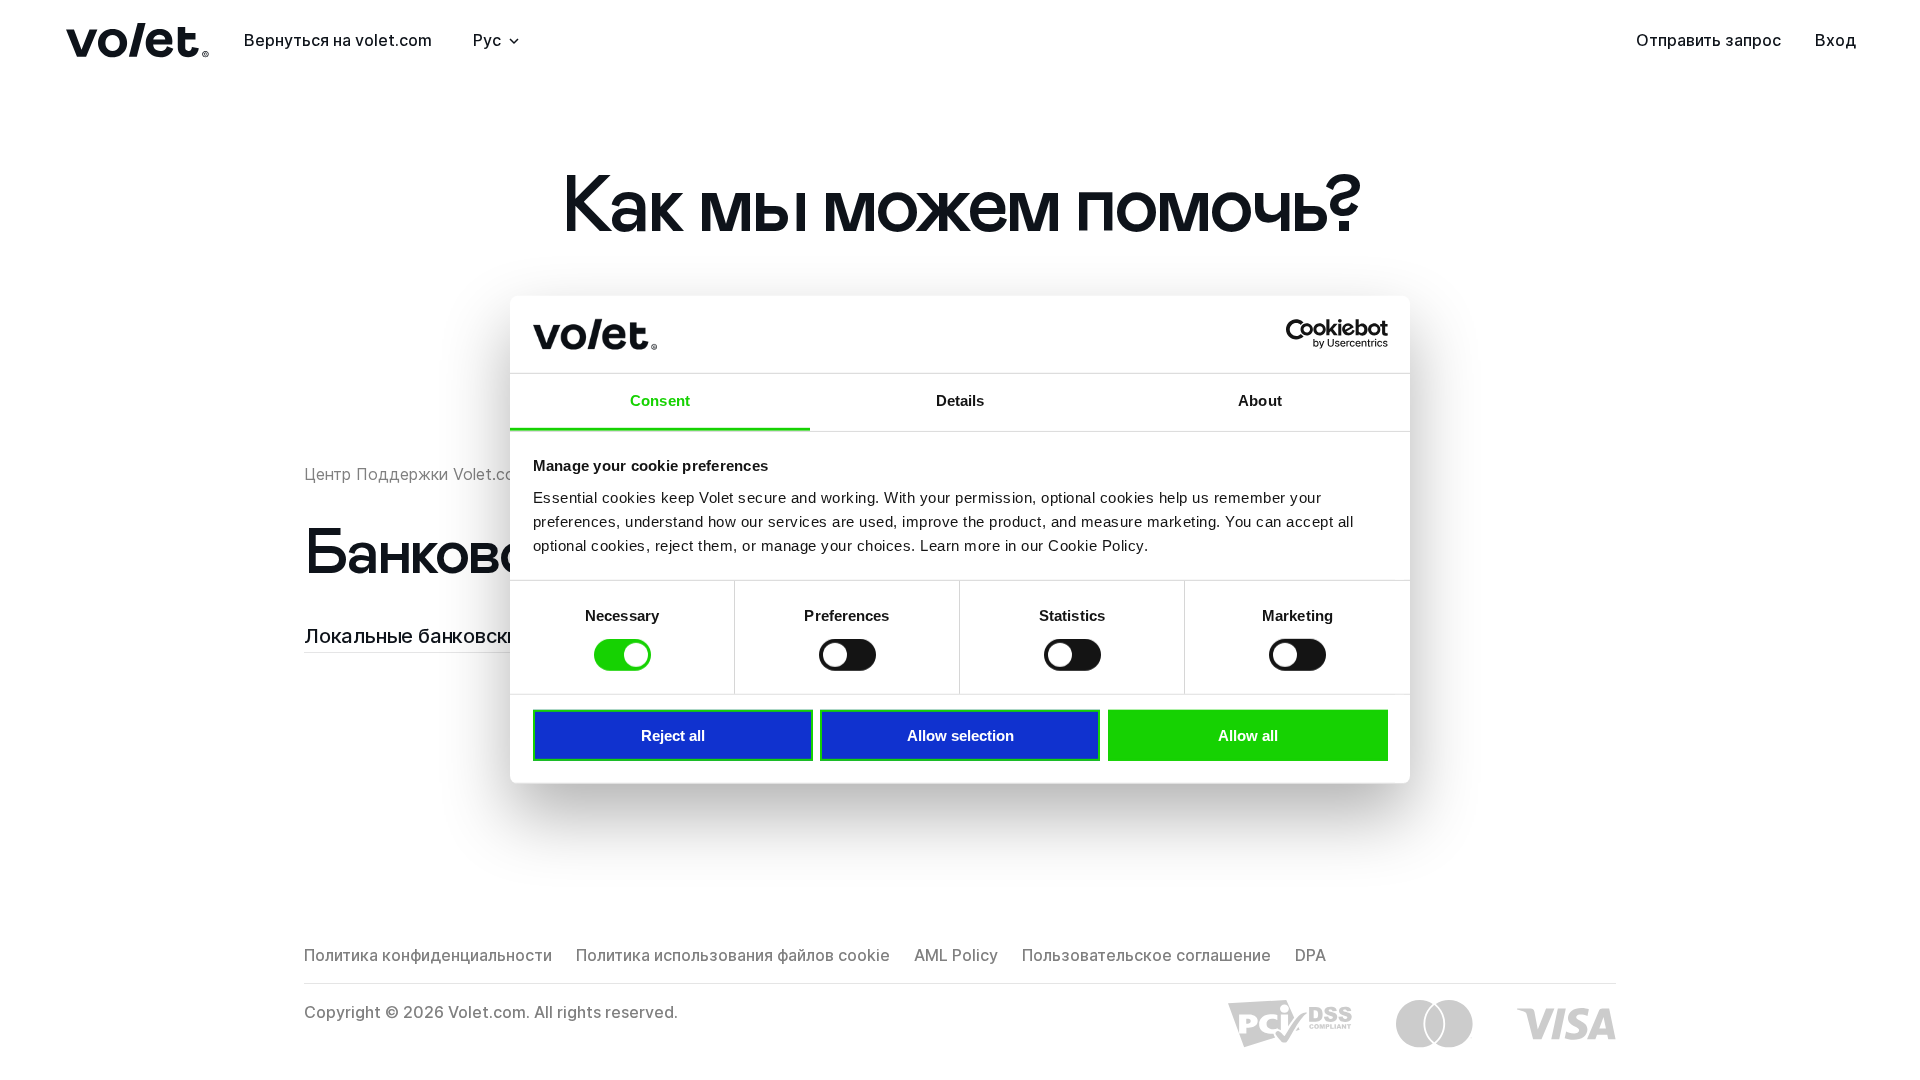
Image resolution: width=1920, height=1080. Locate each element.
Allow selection (960, 734)
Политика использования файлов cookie (733, 955)
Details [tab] (960, 400)
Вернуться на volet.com (338, 40)
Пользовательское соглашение (1146, 955)
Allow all (1248, 734)
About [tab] (1260, 400)
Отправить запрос (1708, 40)
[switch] (847, 655)
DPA (1310, 955)
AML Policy (956, 955)
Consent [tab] (660, 400)
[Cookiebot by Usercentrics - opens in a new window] (1300, 334)
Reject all (673, 734)
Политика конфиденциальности (428, 955)
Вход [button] (1835, 40)
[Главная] (137, 40)
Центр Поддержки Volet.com (416, 474)
